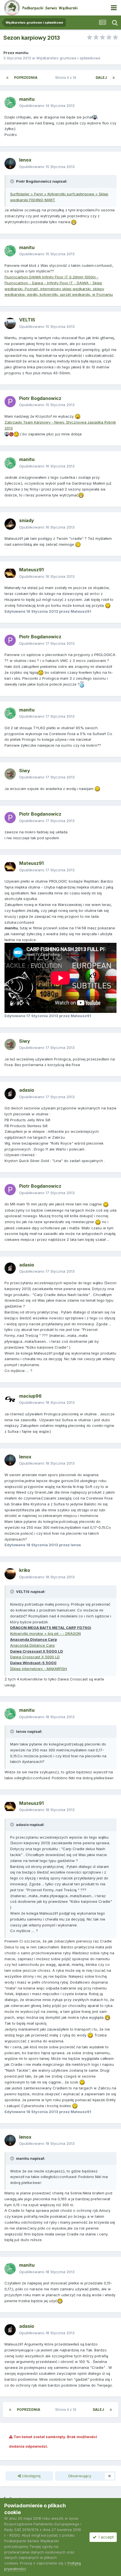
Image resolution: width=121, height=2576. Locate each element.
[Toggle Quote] (13, 181)
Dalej (101, 78)
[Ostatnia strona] (114, 78)
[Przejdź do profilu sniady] (10, 524)
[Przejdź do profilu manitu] (10, 102)
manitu (22, 53)
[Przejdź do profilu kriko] (10, 1574)
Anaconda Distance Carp (33, 1645)
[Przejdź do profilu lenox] (10, 164)
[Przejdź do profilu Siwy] (10, 774)
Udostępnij (31, 2476)
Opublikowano (47, 106)
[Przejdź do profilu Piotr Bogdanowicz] (10, 402)
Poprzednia (26, 78)
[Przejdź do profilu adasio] (10, 1094)
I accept (105, 2537)
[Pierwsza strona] (7, 78)
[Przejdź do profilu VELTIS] (10, 323)
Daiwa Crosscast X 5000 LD (35, 1657)
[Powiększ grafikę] (95, 117)
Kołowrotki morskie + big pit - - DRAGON (45, 1633)
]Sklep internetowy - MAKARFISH (39, 1669)
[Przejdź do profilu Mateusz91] (10, 573)
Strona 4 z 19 (67, 78)
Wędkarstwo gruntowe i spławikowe (68, 58)
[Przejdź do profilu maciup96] (10, 1399)
